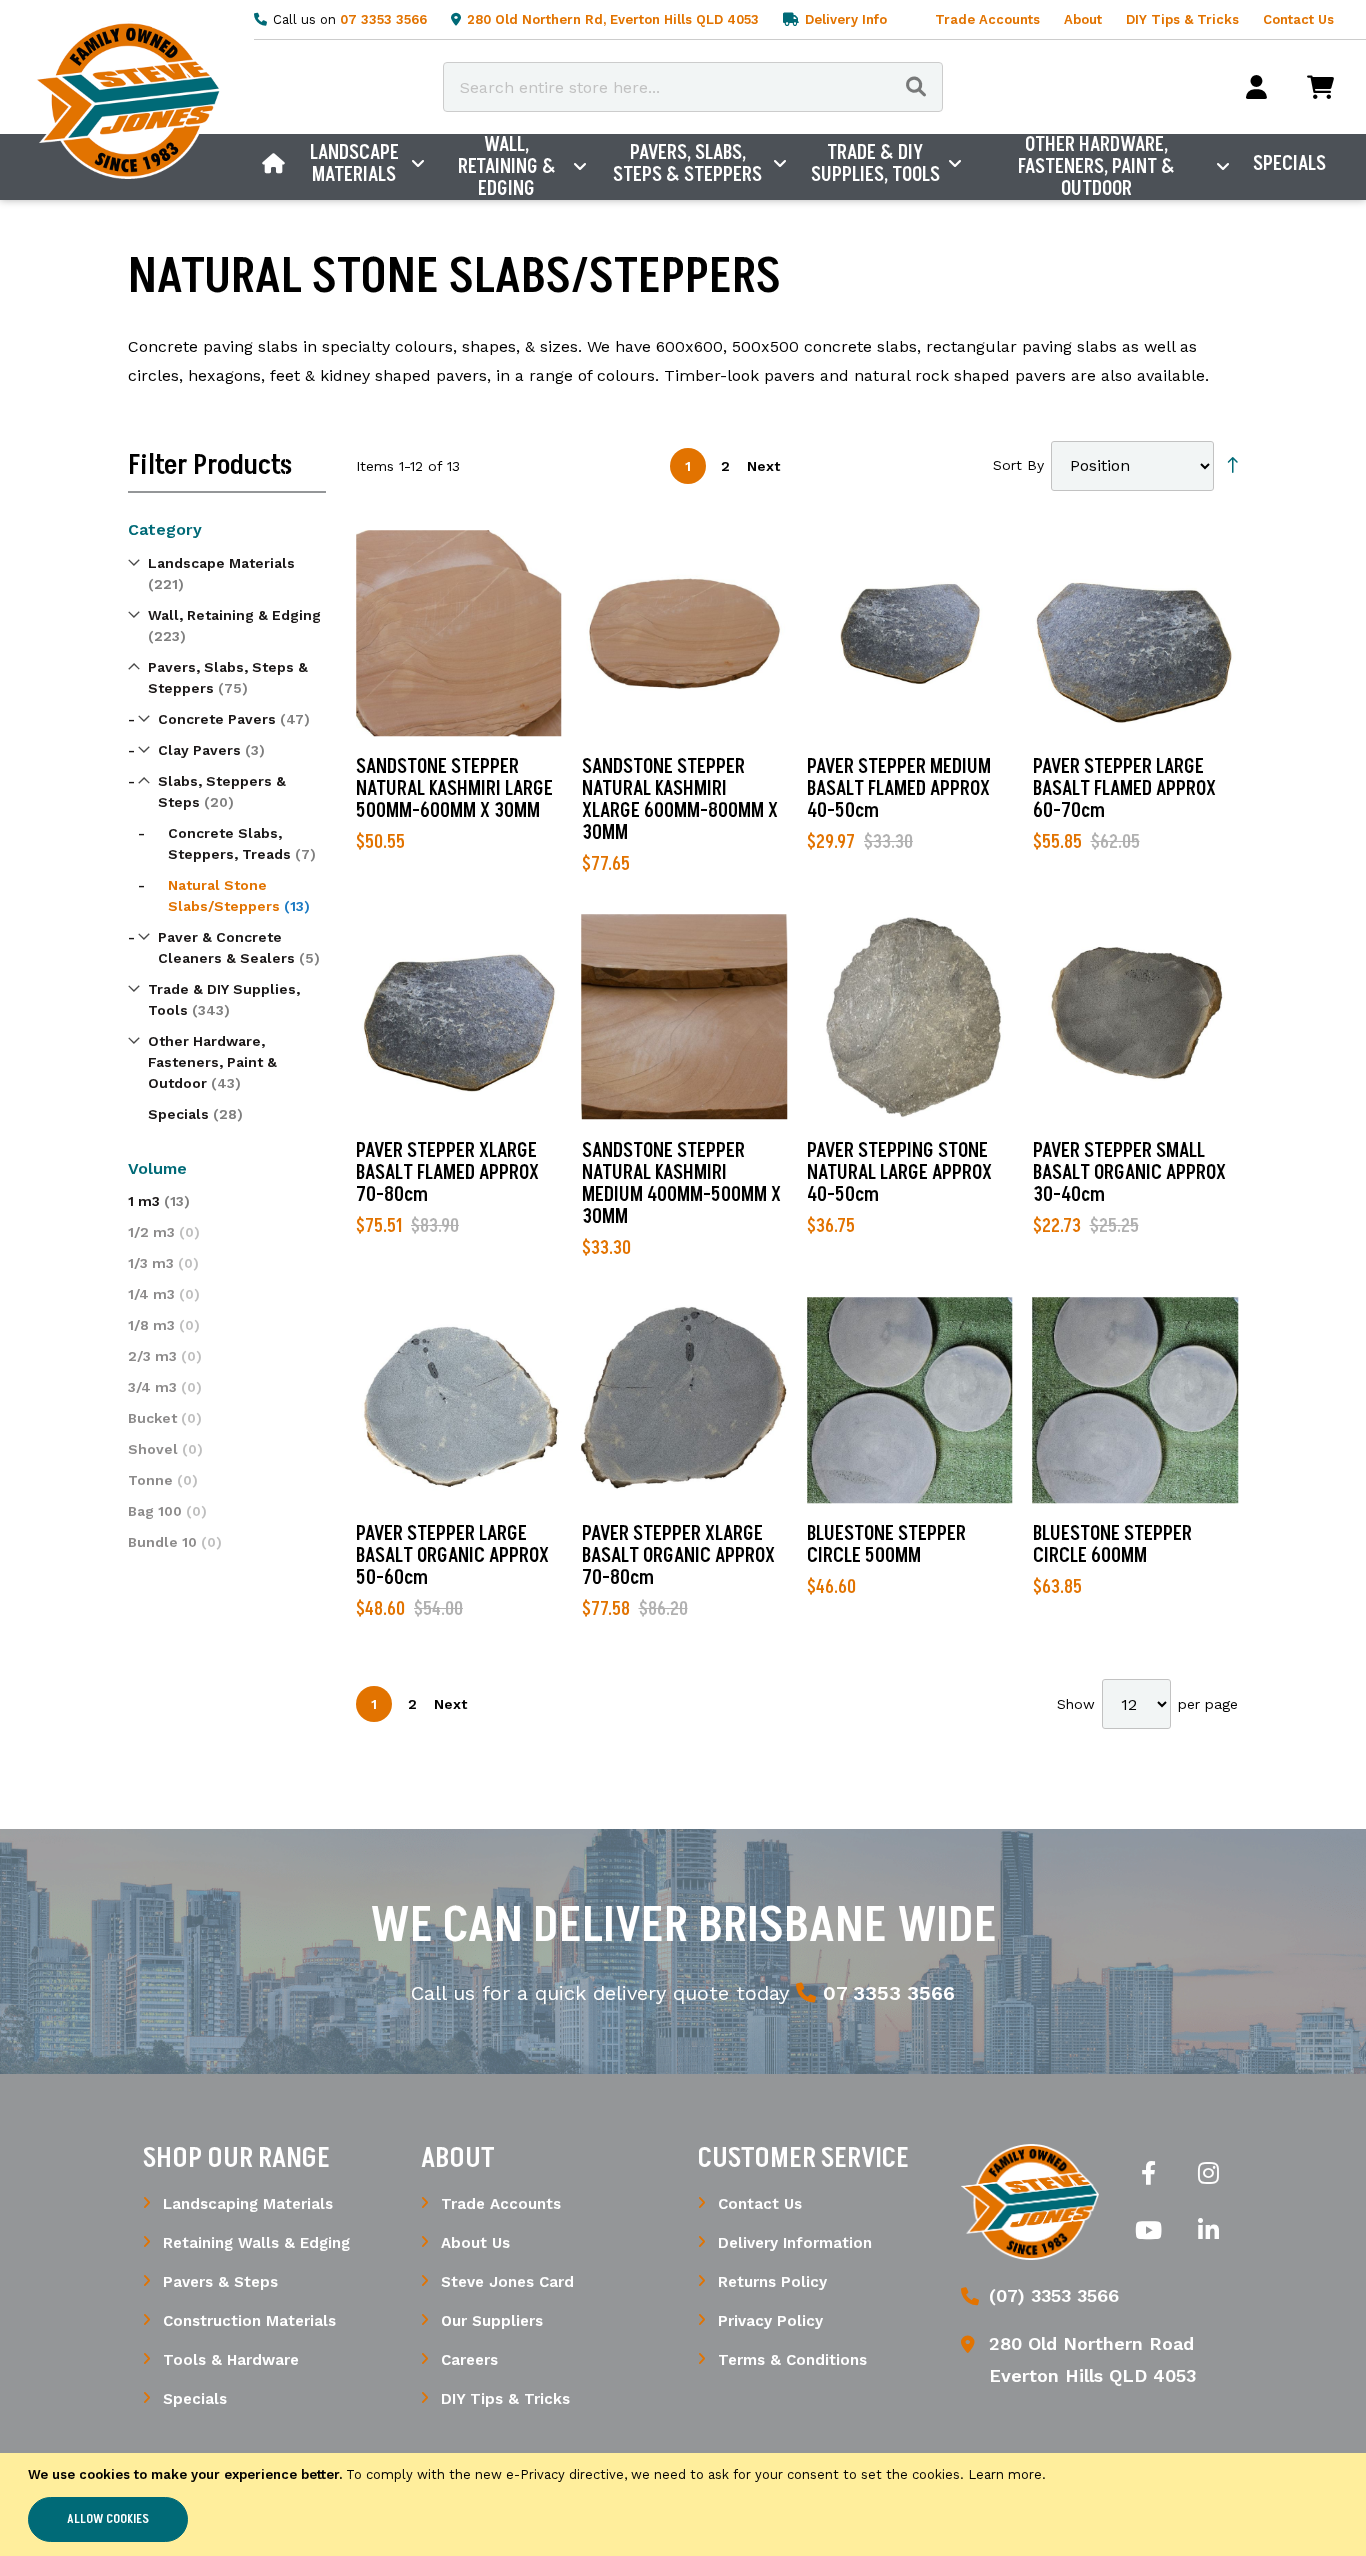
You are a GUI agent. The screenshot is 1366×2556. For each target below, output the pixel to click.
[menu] (794, 167)
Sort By (1018, 465)
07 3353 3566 (383, 19)
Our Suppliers (492, 2321)
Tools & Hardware (231, 2360)
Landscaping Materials (248, 2204)
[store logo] (1030, 2201)
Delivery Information (795, 2243)
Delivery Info (846, 19)
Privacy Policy (770, 2321)
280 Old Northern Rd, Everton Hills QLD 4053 (613, 19)
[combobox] (693, 87)
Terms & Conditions (792, 2360)
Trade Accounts (987, 19)
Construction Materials (249, 2321)
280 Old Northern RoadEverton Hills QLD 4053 (1092, 2359)
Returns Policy (772, 2282)
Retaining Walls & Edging (256, 2243)
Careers (469, 2360)
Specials (195, 2399)
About (1083, 19)
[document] (683, 2504)
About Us (475, 2243)
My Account (1256, 87)
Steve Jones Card (507, 2282)
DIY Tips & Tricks (1182, 19)
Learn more (1005, 2474)
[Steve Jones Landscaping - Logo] (127, 100)
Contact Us (1298, 19)
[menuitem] (273, 164)
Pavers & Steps (220, 2282)
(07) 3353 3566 (1054, 2295)
